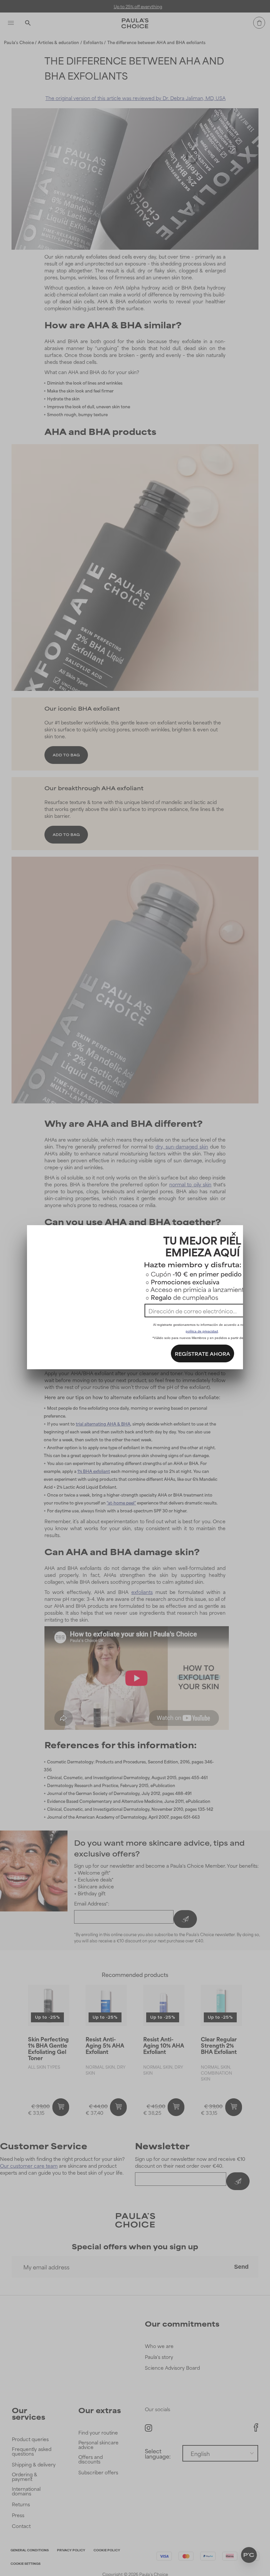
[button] (234, 1232)
